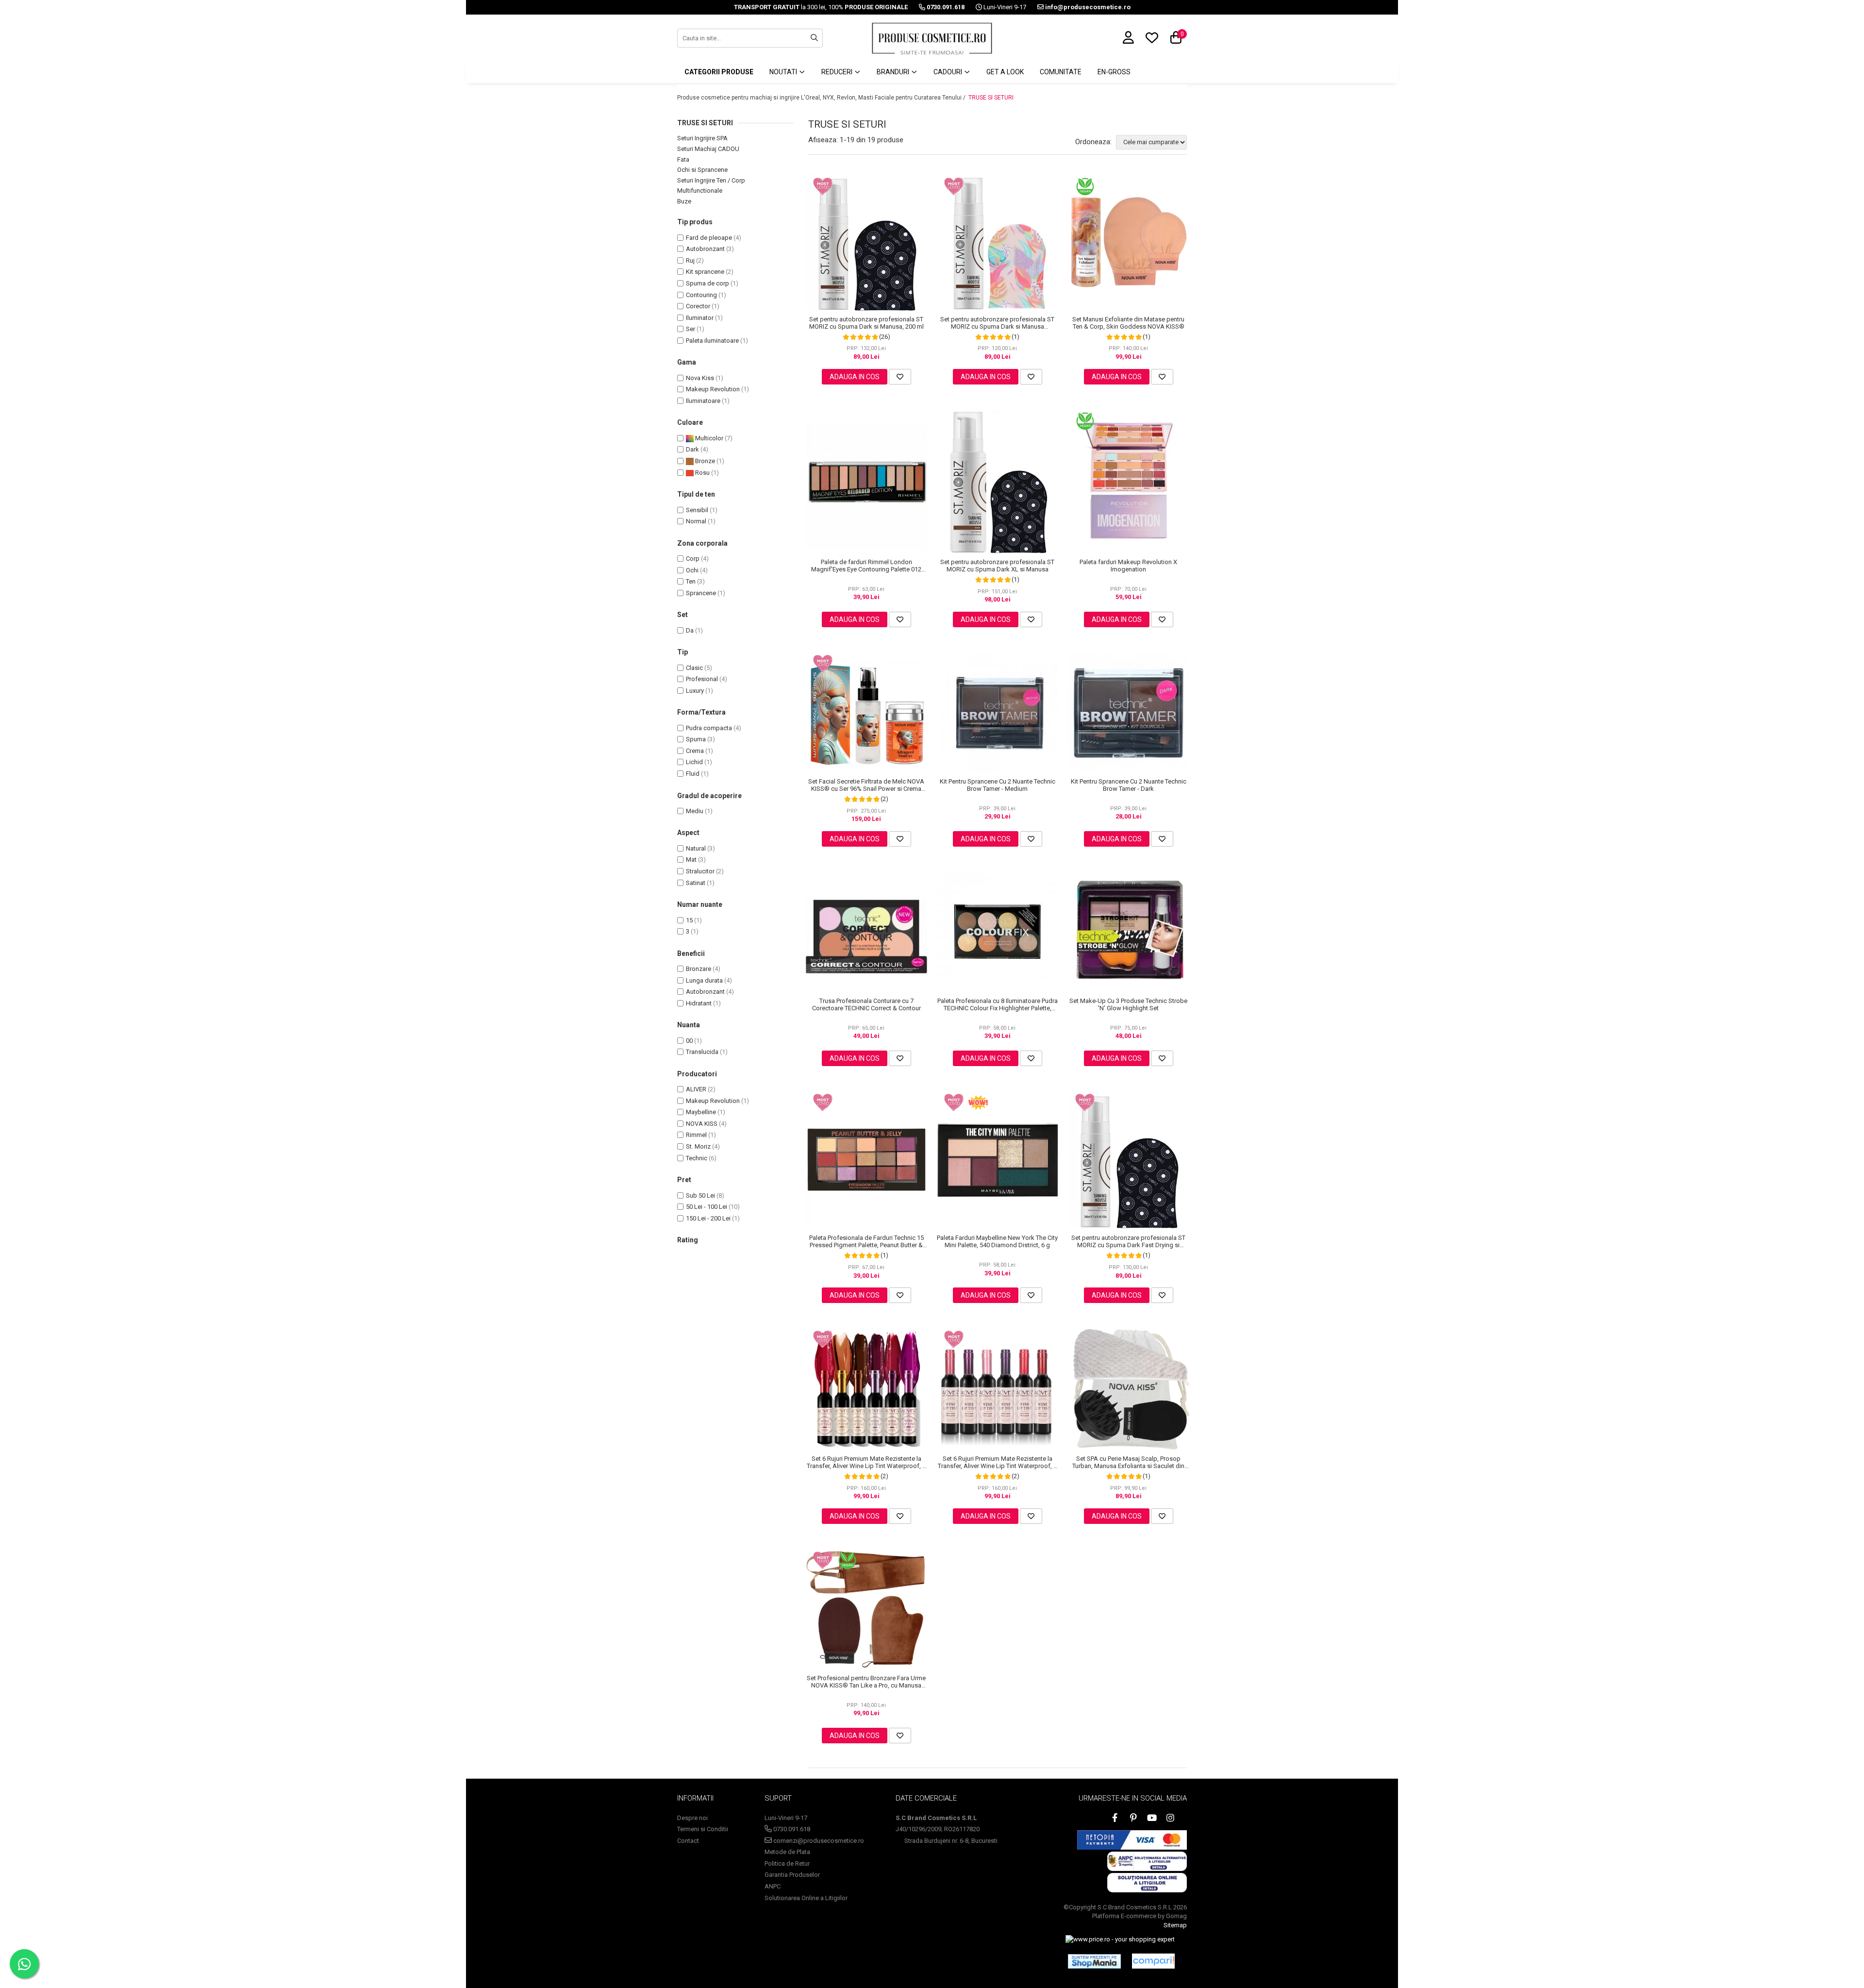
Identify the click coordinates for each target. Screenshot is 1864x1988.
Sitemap (1175, 1925)
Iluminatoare (703, 401)
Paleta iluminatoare (712, 341)
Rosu (702, 473)
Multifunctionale (700, 191)
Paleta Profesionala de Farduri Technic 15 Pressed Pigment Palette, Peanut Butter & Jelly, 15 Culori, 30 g (866, 1241)
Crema (695, 751)
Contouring (701, 295)
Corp (693, 559)
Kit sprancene (705, 272)
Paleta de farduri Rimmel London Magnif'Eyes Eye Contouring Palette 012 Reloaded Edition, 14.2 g (866, 566)
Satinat (696, 883)
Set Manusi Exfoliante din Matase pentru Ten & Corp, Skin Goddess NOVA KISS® (1128, 323)
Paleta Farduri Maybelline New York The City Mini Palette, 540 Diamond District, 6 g (997, 1241)
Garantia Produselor (792, 1875)
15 (689, 920)
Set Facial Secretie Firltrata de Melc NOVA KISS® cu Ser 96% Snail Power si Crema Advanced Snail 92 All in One (866, 785)
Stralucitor (700, 871)
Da (690, 630)
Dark (692, 449)
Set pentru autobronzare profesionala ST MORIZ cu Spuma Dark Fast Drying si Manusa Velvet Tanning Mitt (1128, 1241)
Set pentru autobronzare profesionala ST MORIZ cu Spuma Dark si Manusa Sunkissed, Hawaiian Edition (997, 323)
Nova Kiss (700, 378)
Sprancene (701, 593)
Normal (696, 521)
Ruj (690, 260)
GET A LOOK (1005, 72)
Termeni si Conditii (703, 1829)
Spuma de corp (707, 283)
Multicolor (708, 438)
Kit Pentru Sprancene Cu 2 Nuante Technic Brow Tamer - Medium (998, 785)
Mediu (695, 811)
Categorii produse (719, 72)
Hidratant (699, 1003)
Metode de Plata (787, 1852)
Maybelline (701, 1112)
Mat (691, 860)
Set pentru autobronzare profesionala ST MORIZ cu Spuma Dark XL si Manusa (997, 566)
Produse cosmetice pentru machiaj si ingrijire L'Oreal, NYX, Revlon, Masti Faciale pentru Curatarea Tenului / (822, 98)
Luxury (695, 691)
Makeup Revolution (713, 389)
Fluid (693, 774)
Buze (684, 201)
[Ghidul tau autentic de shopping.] (1153, 1961)
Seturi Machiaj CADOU (708, 149)
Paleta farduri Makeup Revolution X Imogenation (1128, 566)
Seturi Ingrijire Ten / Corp (711, 180)
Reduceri (838, 72)
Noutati (784, 72)
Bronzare (699, 969)
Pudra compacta (709, 728)
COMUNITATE (1061, 72)
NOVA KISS (702, 1124)
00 (689, 1041)
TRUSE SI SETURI (991, 98)
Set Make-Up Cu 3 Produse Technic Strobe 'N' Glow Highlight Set (1128, 1004)
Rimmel (696, 1135)
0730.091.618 (791, 1829)
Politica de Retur (787, 1863)
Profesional (702, 679)
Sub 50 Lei (700, 1195)
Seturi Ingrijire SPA (702, 138)
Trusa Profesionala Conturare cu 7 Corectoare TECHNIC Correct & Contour (866, 1004)
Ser (691, 329)
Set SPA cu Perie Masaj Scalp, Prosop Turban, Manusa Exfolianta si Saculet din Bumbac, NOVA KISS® (1128, 1462)
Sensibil (697, 510)
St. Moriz (698, 1146)
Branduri (894, 72)
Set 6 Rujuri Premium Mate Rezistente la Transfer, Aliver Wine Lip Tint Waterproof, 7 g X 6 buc (866, 1462)
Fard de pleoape (709, 238)
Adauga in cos (855, 377)
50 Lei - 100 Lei (707, 1207)
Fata (683, 159)
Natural (696, 848)
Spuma (696, 739)
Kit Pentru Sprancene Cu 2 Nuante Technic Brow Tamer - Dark (1129, 785)
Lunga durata (704, 980)
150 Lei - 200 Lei (708, 1218)
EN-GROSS (1114, 72)
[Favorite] (900, 377)
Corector (698, 306)
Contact (688, 1841)
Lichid (694, 762)
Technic (697, 1158)
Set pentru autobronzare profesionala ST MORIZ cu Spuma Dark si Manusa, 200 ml (866, 323)
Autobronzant (705, 249)
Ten (691, 581)
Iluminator (700, 318)
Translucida (702, 1052)
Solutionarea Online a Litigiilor (806, 1898)
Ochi (692, 570)
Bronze (704, 461)
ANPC (773, 1886)
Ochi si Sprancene (702, 170)
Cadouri (949, 72)
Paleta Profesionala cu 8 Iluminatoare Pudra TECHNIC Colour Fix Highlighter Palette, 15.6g (998, 1004)
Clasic (694, 668)
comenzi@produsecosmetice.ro (818, 1841)
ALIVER (696, 1089)
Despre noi (692, 1818)
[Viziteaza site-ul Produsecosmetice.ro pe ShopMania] (1094, 1961)
